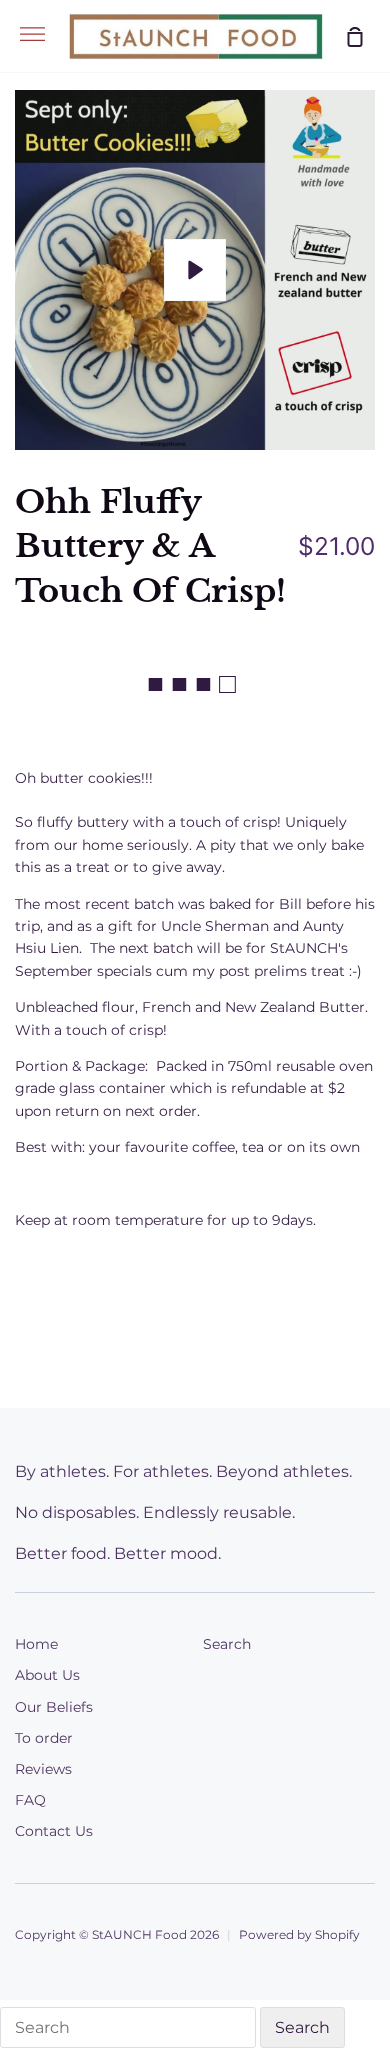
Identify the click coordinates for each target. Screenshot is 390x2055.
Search (227, 1644)
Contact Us (54, 1831)
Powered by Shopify (299, 1934)
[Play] (195, 270)
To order (44, 1738)
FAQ (30, 1800)
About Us (47, 1675)
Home (36, 1644)
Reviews (43, 1769)
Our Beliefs (54, 1707)
